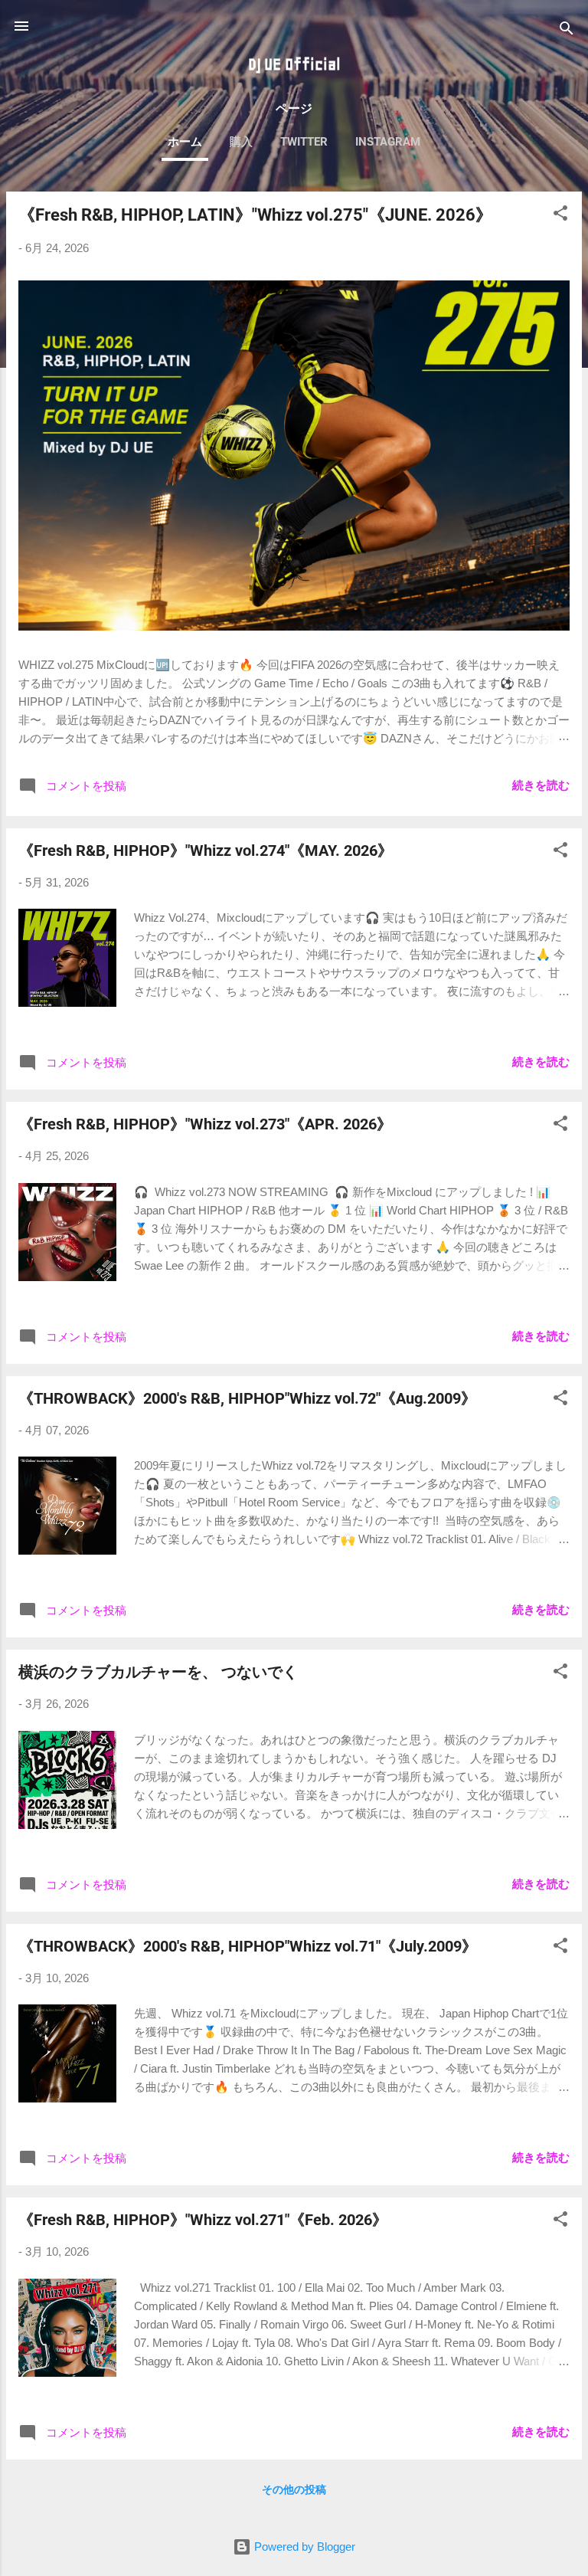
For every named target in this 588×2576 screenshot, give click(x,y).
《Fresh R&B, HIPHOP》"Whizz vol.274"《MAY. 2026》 (206, 850)
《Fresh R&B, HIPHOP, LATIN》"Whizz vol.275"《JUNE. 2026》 (255, 215)
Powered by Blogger (303, 2547)
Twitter (304, 142)
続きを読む (541, 785)
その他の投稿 (294, 2489)
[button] (560, 216)
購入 (241, 142)
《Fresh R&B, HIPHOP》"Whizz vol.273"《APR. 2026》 (205, 1124)
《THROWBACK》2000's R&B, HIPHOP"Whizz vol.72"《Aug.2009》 (247, 1398)
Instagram (388, 142)
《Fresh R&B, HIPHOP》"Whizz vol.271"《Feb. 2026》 (203, 2220)
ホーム (185, 142)
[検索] (567, 31)
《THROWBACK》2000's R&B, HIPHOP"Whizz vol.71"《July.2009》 (248, 1946)
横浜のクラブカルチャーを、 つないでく (158, 1672)
